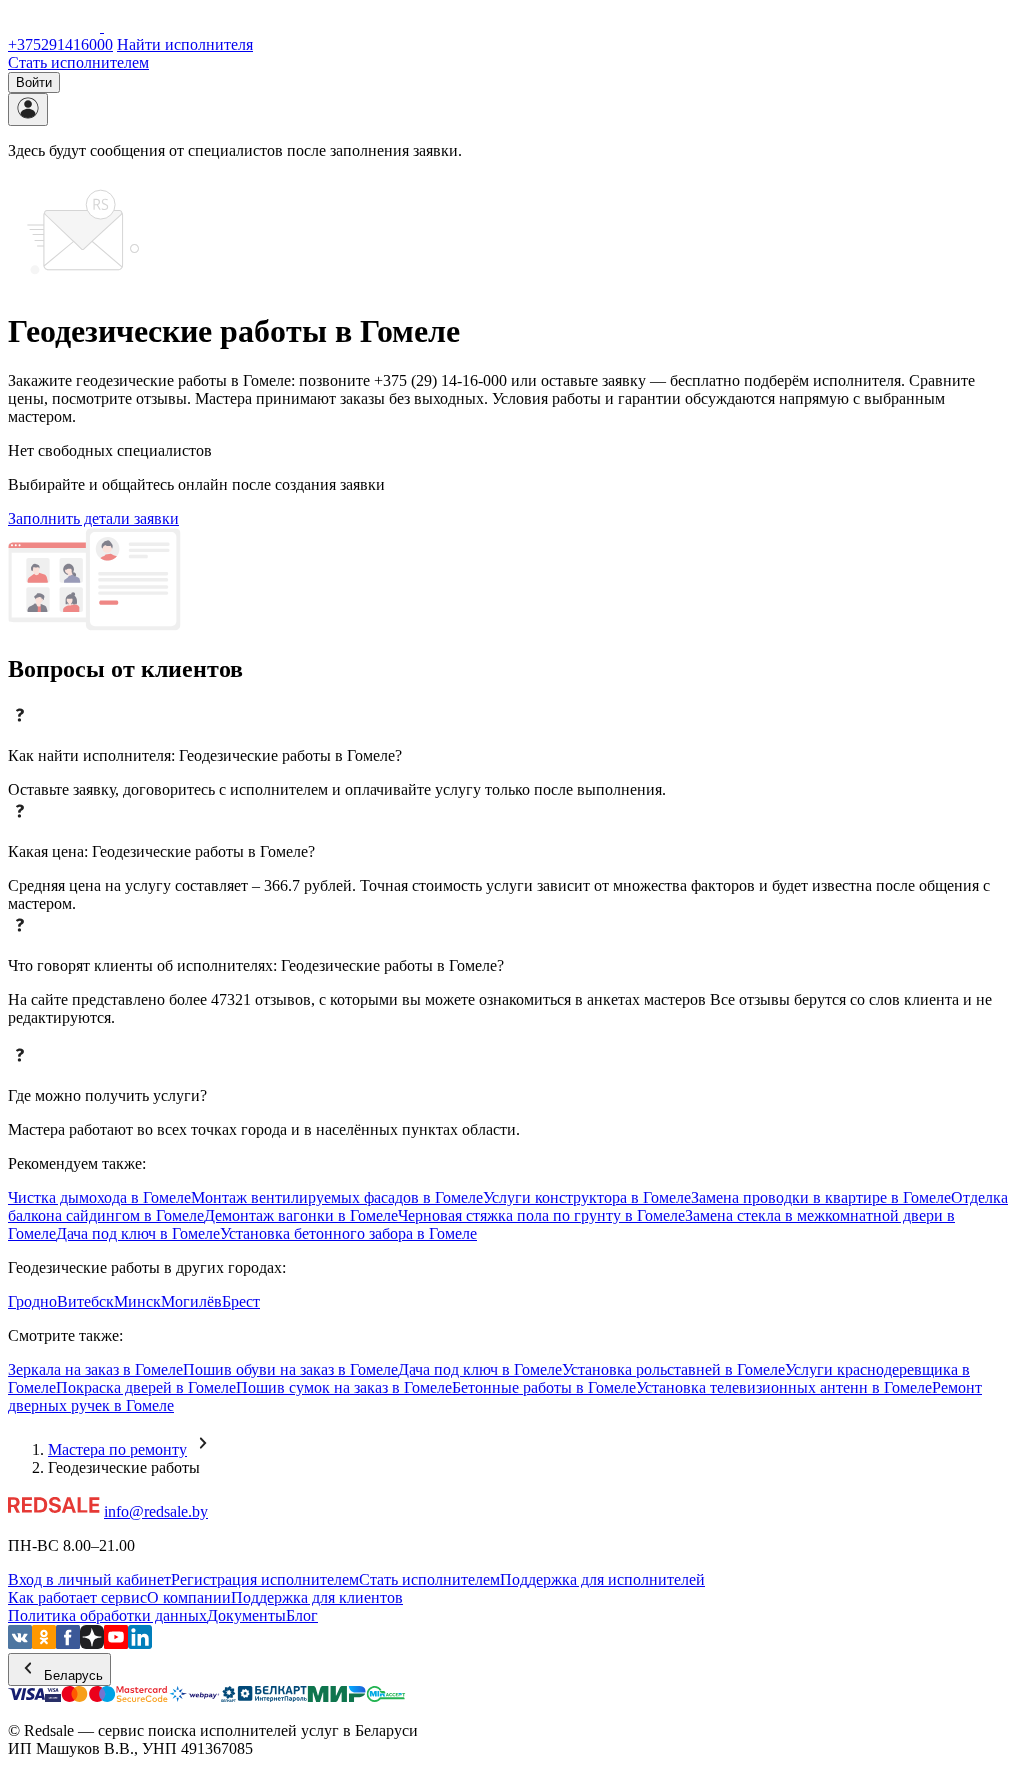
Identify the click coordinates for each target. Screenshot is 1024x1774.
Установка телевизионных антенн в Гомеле (784, 1387)
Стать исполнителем (78, 62)
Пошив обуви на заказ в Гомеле (290, 1369)
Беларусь (71, 1675)
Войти (34, 82)
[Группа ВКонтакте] (20, 1643)
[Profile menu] (28, 109)
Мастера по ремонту (117, 1449)
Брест (241, 1301)
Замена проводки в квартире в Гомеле (821, 1197)
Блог (302, 1615)
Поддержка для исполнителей (602, 1579)
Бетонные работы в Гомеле (544, 1387)
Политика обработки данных (107, 1615)
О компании (189, 1597)
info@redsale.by (156, 1511)
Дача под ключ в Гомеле (138, 1233)
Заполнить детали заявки (93, 518)
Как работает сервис (77, 1597)
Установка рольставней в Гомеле (673, 1369)
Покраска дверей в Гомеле (146, 1387)
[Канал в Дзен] (92, 1643)
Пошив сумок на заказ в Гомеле (344, 1387)
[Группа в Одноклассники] (44, 1643)
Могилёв (191, 1301)
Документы (246, 1615)
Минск (137, 1301)
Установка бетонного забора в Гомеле (348, 1233)
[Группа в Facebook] (68, 1643)
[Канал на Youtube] (116, 1643)
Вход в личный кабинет (89, 1579)
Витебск (85, 1301)
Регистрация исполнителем (265, 1579)
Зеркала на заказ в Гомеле (95, 1369)
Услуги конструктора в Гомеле (587, 1197)
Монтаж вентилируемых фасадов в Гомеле (337, 1197)
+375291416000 (60, 44)
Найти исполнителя (185, 44)
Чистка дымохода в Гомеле (99, 1197)
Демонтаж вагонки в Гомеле (301, 1215)
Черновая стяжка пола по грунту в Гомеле (541, 1215)
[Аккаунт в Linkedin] (140, 1643)
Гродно (32, 1301)
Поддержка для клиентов (317, 1597)
